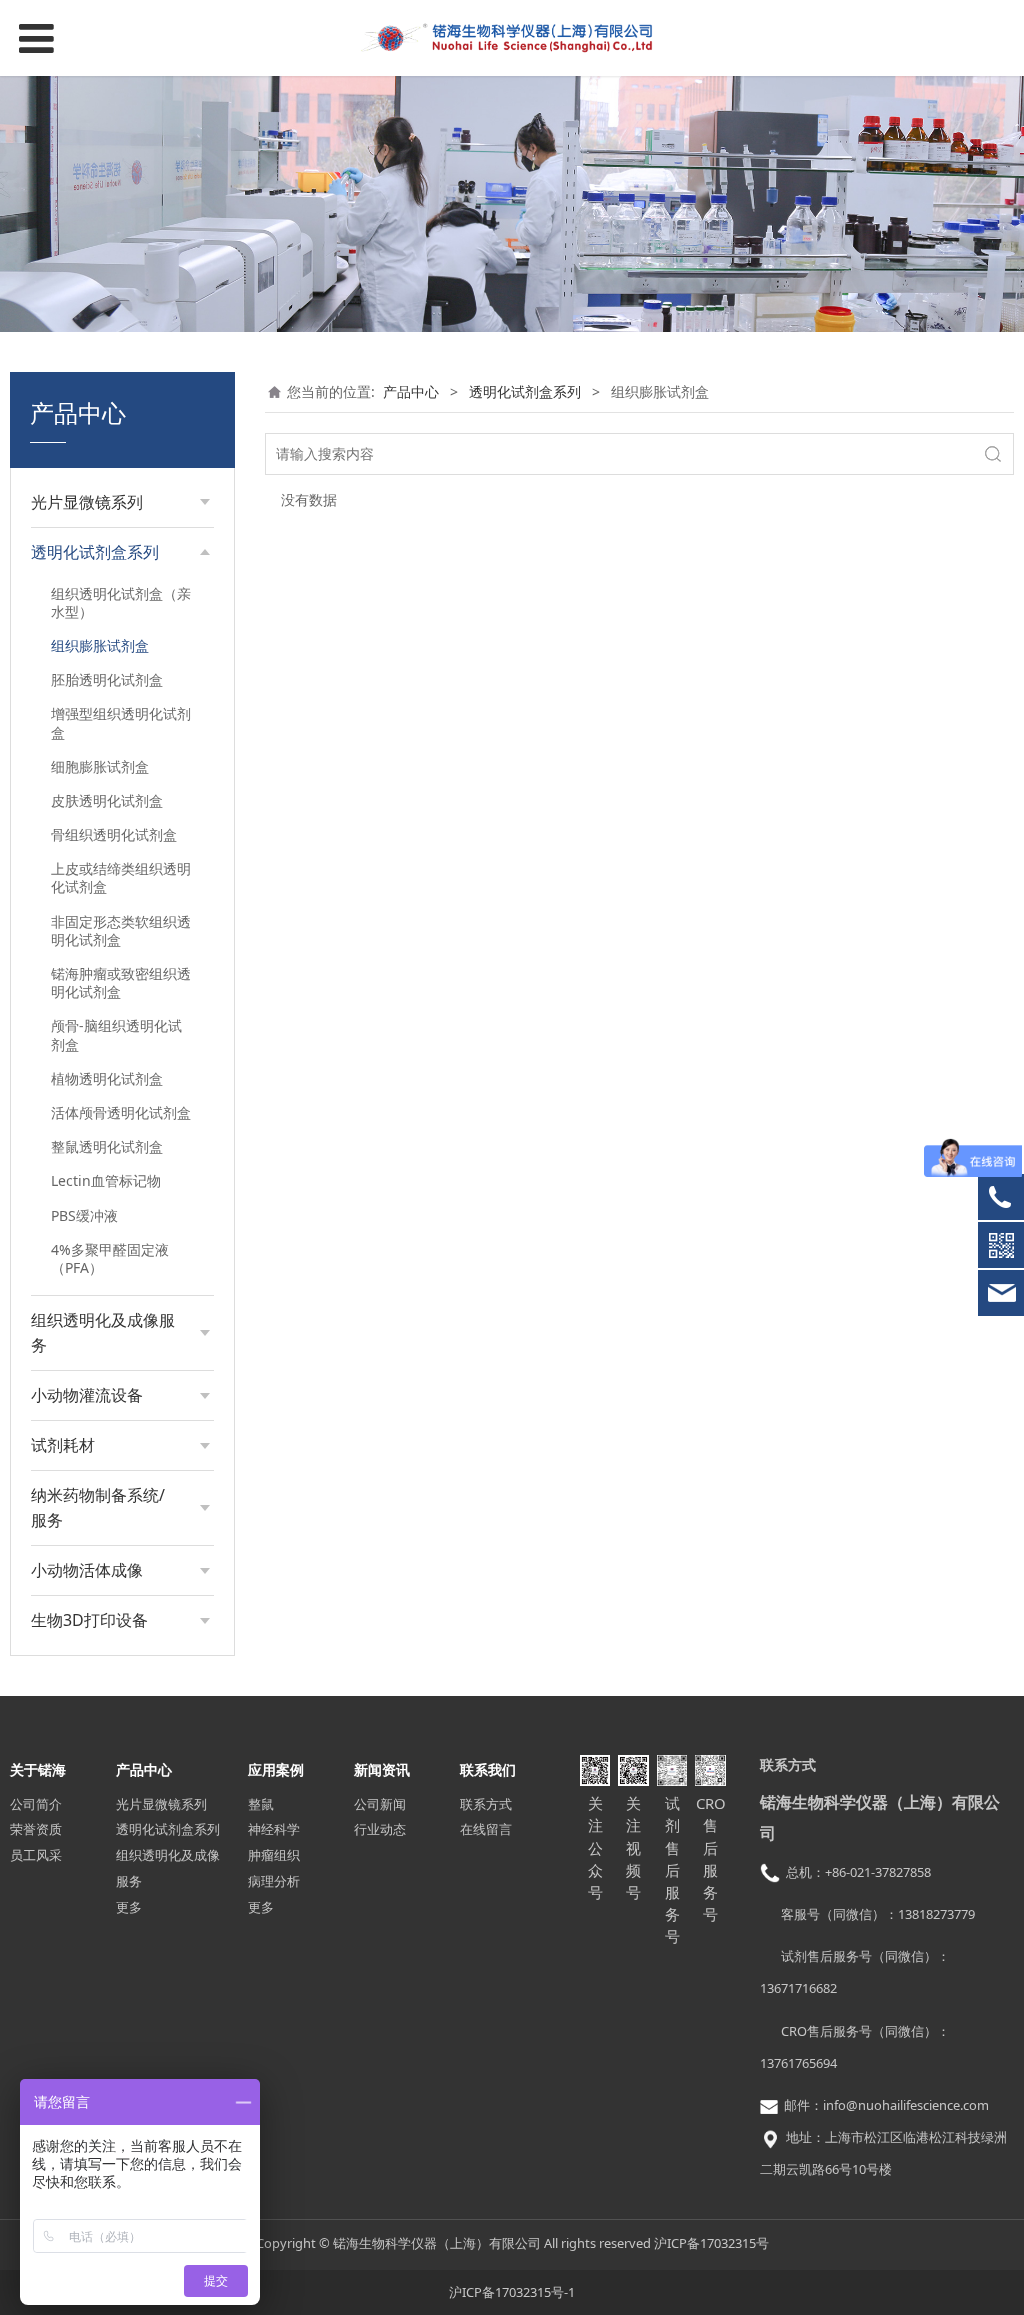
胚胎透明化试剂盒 (107, 679)
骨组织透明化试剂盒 (114, 834)
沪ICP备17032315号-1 (512, 2292)
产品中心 (411, 391)
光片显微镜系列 (161, 1804)
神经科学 (274, 1829)
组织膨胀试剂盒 (100, 645)
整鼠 (261, 1804)
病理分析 (274, 1881)
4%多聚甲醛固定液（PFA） (110, 1258)
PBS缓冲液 (84, 1215)
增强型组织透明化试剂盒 (121, 722)
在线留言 (486, 1829)
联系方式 (486, 1804)
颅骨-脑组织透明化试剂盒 (116, 1034)
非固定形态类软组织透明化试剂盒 (121, 930)
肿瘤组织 (274, 1855)
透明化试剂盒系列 (525, 391)
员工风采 (36, 1855)
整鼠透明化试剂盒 (107, 1146)
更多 (129, 1907)
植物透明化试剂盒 (107, 1078)
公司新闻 (380, 1804)
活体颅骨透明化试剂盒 (121, 1112)
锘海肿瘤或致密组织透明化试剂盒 (121, 982)
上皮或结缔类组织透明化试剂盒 (121, 877)
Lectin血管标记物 (106, 1180)
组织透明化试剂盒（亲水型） (121, 602)
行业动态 (380, 1829)
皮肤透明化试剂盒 (107, 800)
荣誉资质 (36, 1829)
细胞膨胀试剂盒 (100, 766)
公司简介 (36, 1804)
